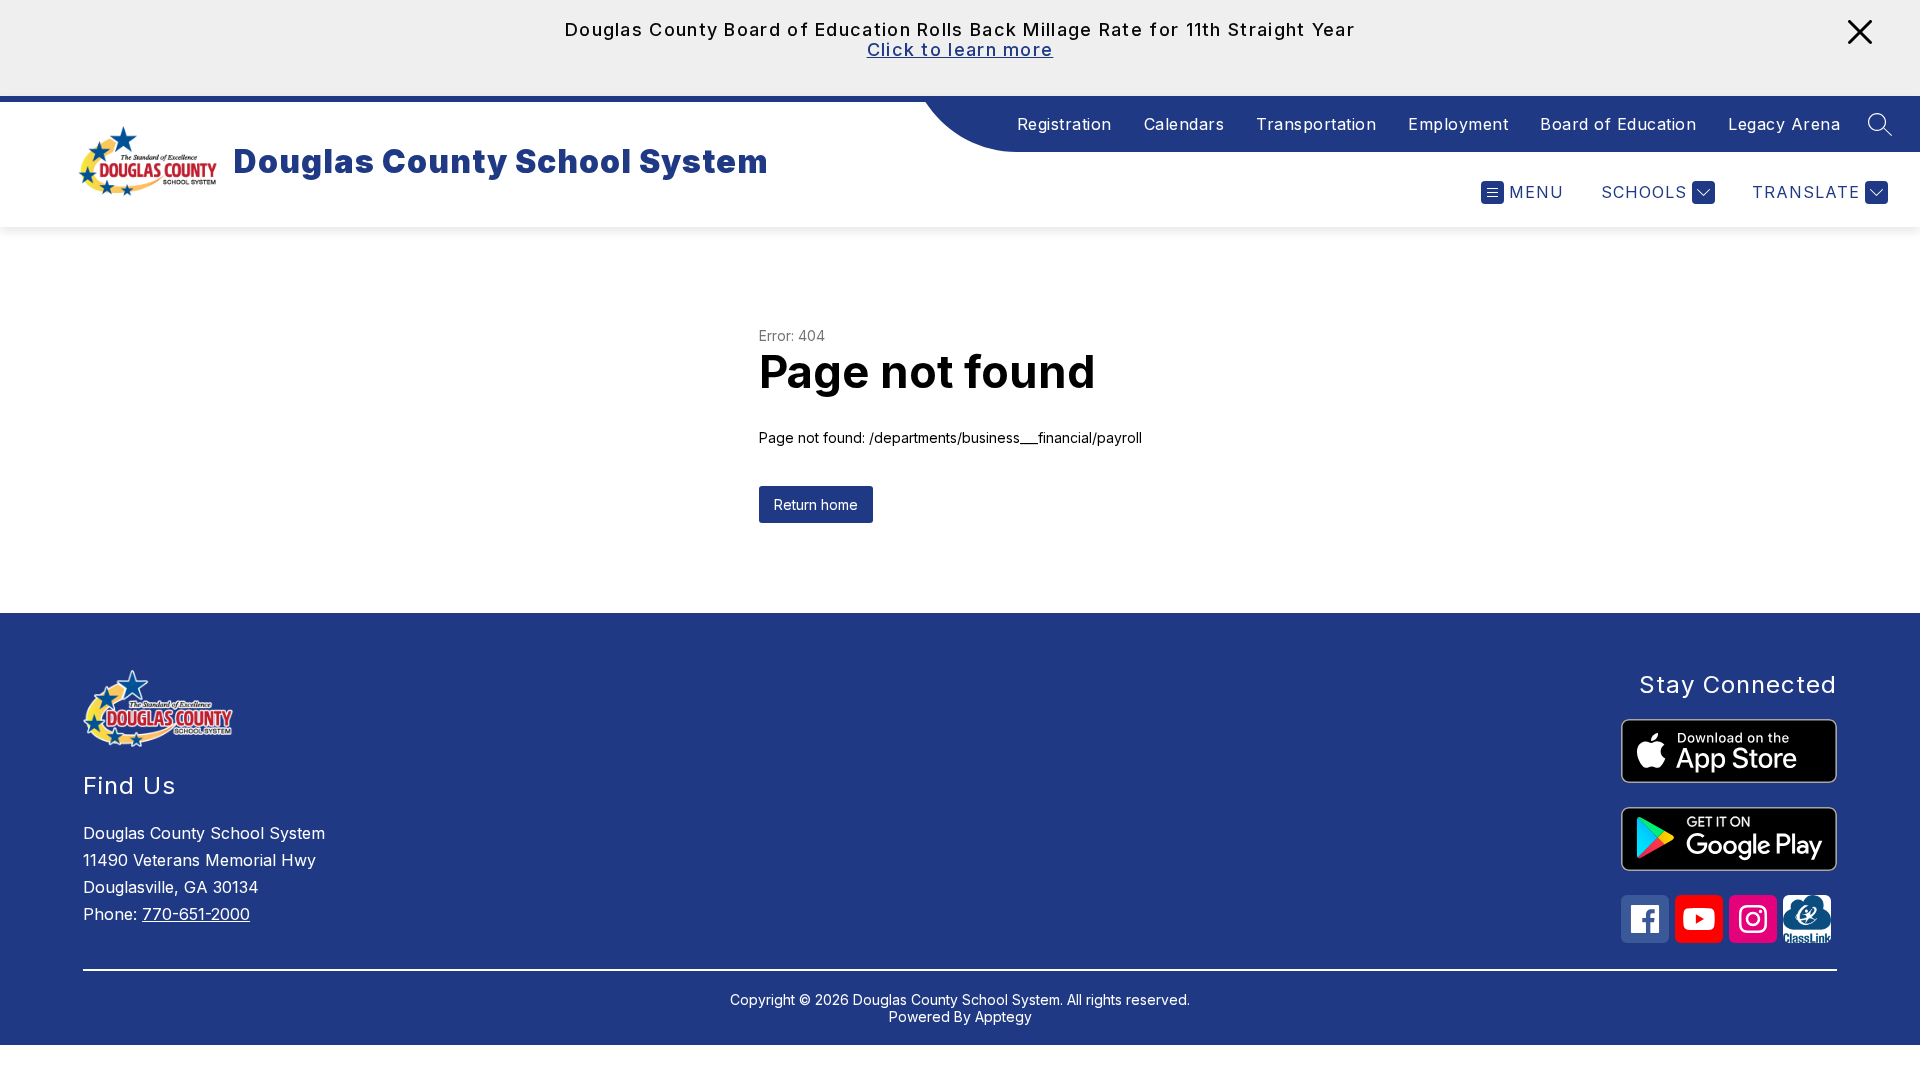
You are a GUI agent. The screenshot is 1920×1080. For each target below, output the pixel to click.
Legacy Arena (1784, 124)
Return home (816, 504)
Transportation (1316, 124)
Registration (1064, 124)
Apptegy (1003, 1016)
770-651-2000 (196, 914)
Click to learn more (960, 49)
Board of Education (1618, 124)
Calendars (1184, 124)
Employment (1458, 124)
